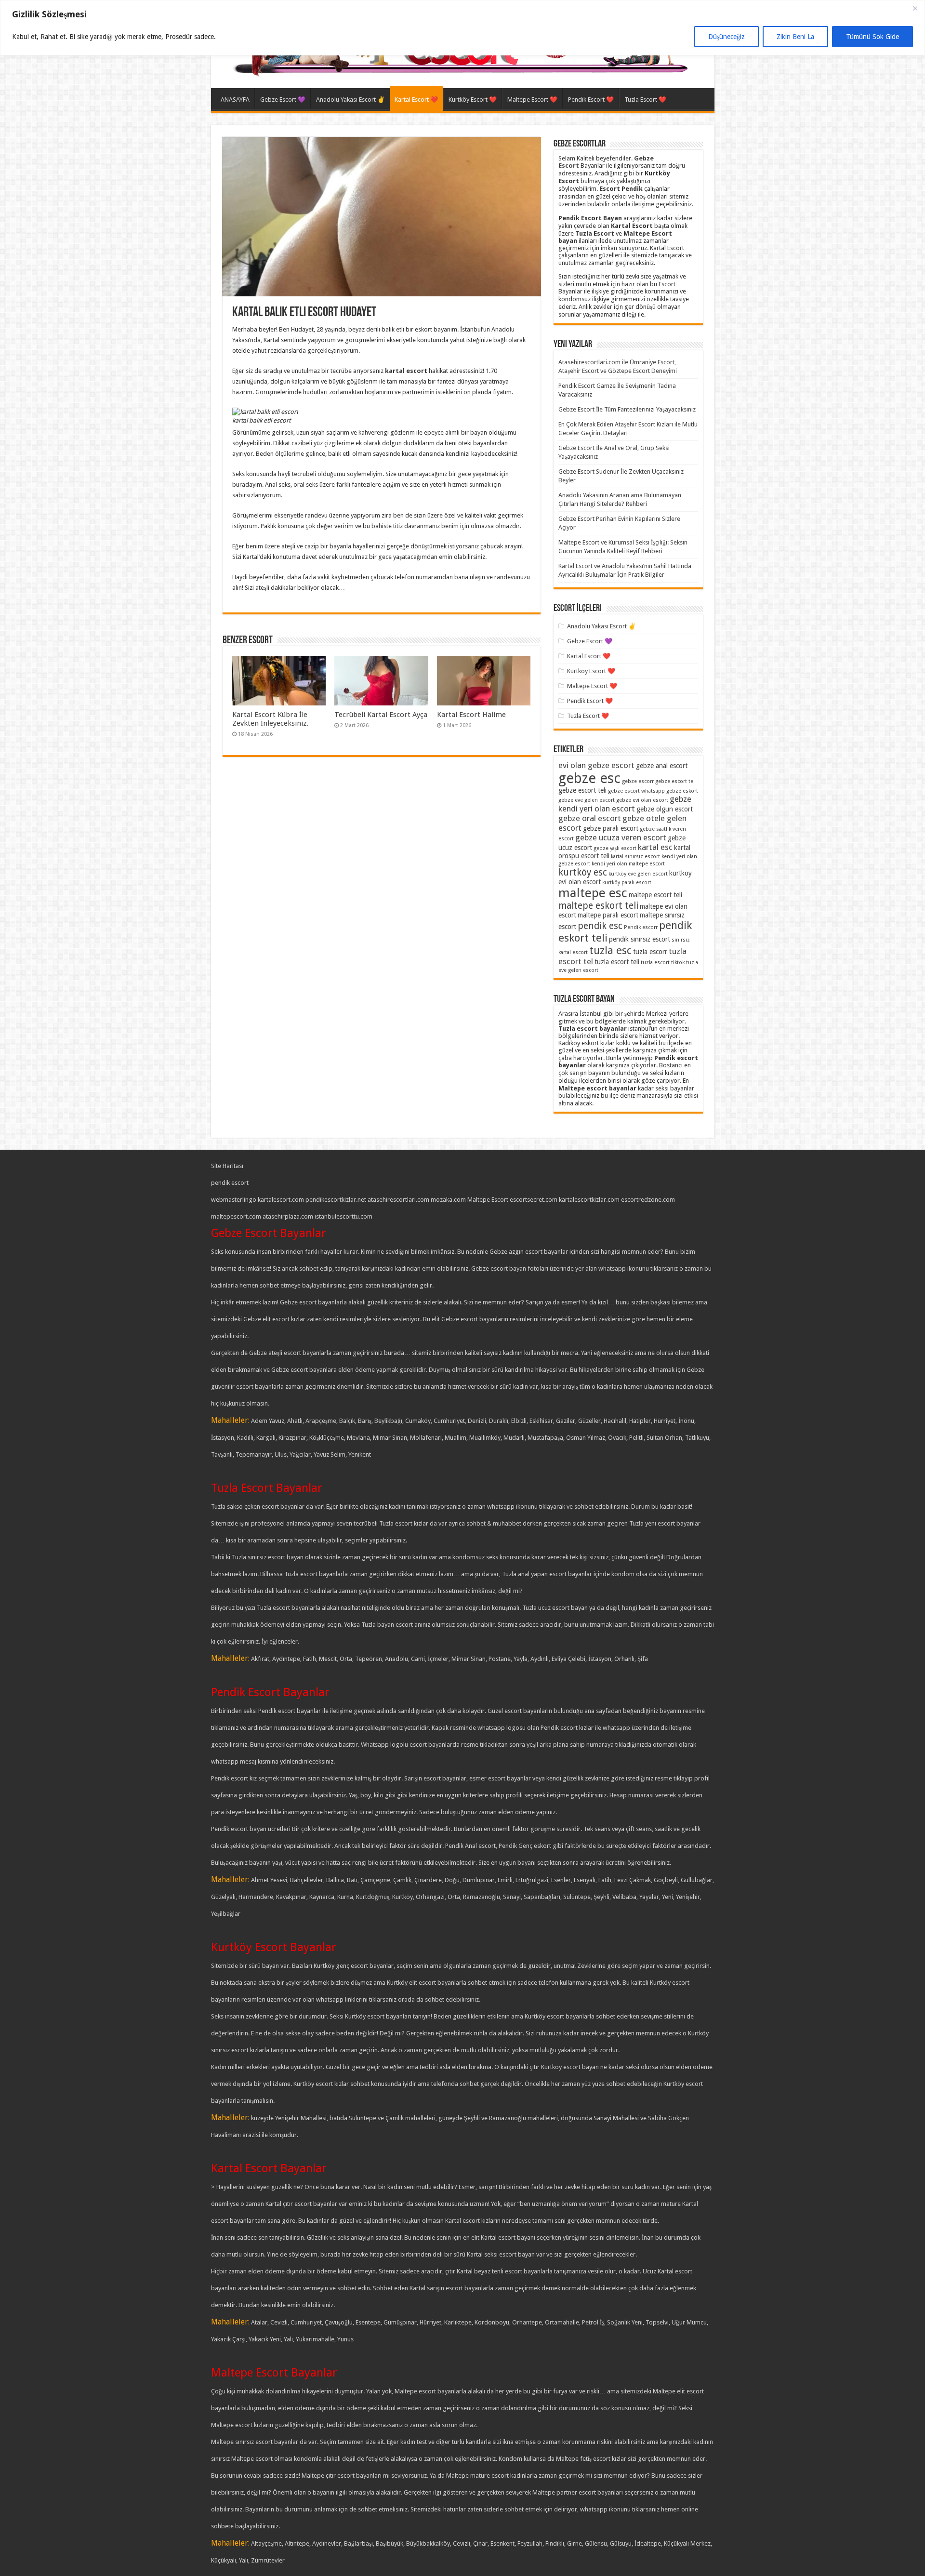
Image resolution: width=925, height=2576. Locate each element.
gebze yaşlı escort (615, 848)
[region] (462, 28)
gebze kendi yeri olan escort (625, 804)
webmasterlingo (234, 1200)
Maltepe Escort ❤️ (532, 100)
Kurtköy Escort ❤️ (473, 100)
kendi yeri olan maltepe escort (628, 864)
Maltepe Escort (488, 1200)
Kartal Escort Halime (471, 715)
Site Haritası (227, 1166)
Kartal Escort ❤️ (416, 100)
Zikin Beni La (795, 37)
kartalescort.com (281, 1200)
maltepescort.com (236, 1216)
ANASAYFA (235, 100)
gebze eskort (682, 791)
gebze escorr (638, 781)
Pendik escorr (641, 927)
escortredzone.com (648, 1200)
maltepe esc (593, 893)
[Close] (915, 8)
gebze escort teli (582, 790)
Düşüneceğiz (727, 37)
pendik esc (600, 926)
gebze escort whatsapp (636, 791)
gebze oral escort (590, 818)
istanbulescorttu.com (344, 1216)
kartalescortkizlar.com (589, 1200)
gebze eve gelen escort (587, 800)
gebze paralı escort (611, 828)
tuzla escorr (650, 952)
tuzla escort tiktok (663, 963)
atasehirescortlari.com (398, 1200)
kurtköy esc (583, 872)
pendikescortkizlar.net (336, 1200)
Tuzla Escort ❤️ (645, 100)
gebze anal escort (662, 766)
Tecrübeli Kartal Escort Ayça (381, 715)
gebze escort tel (675, 781)
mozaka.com (448, 1200)
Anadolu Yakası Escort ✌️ (350, 100)
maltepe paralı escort (608, 915)
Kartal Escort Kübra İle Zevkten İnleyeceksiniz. (270, 719)
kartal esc (655, 847)
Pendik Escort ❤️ (591, 100)
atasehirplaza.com (288, 1216)
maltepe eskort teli (598, 906)
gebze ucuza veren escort (621, 837)
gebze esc (589, 778)
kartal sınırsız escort (635, 856)
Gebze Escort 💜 (283, 100)
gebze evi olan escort (642, 800)
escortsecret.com (534, 1200)
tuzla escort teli (617, 962)
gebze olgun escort (665, 809)
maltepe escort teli (655, 895)
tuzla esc (610, 950)
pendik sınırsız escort (640, 939)
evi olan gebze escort (596, 765)
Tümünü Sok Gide (872, 37)
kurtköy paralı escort (627, 883)
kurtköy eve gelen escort (638, 874)
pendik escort (230, 1183)
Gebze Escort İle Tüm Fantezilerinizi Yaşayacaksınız (627, 409)
